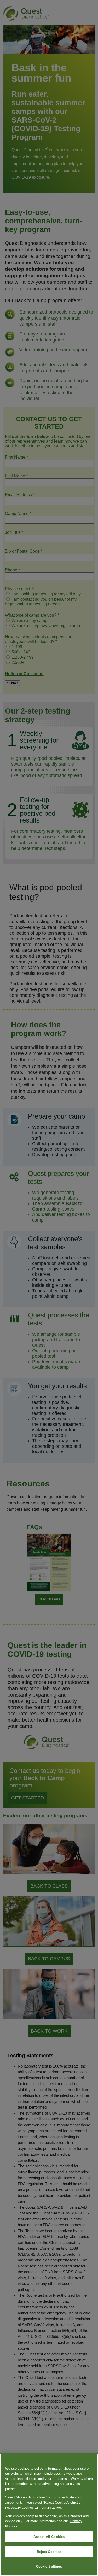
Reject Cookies (49, 2552)
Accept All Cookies (49, 2537)
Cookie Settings (49, 2566)
